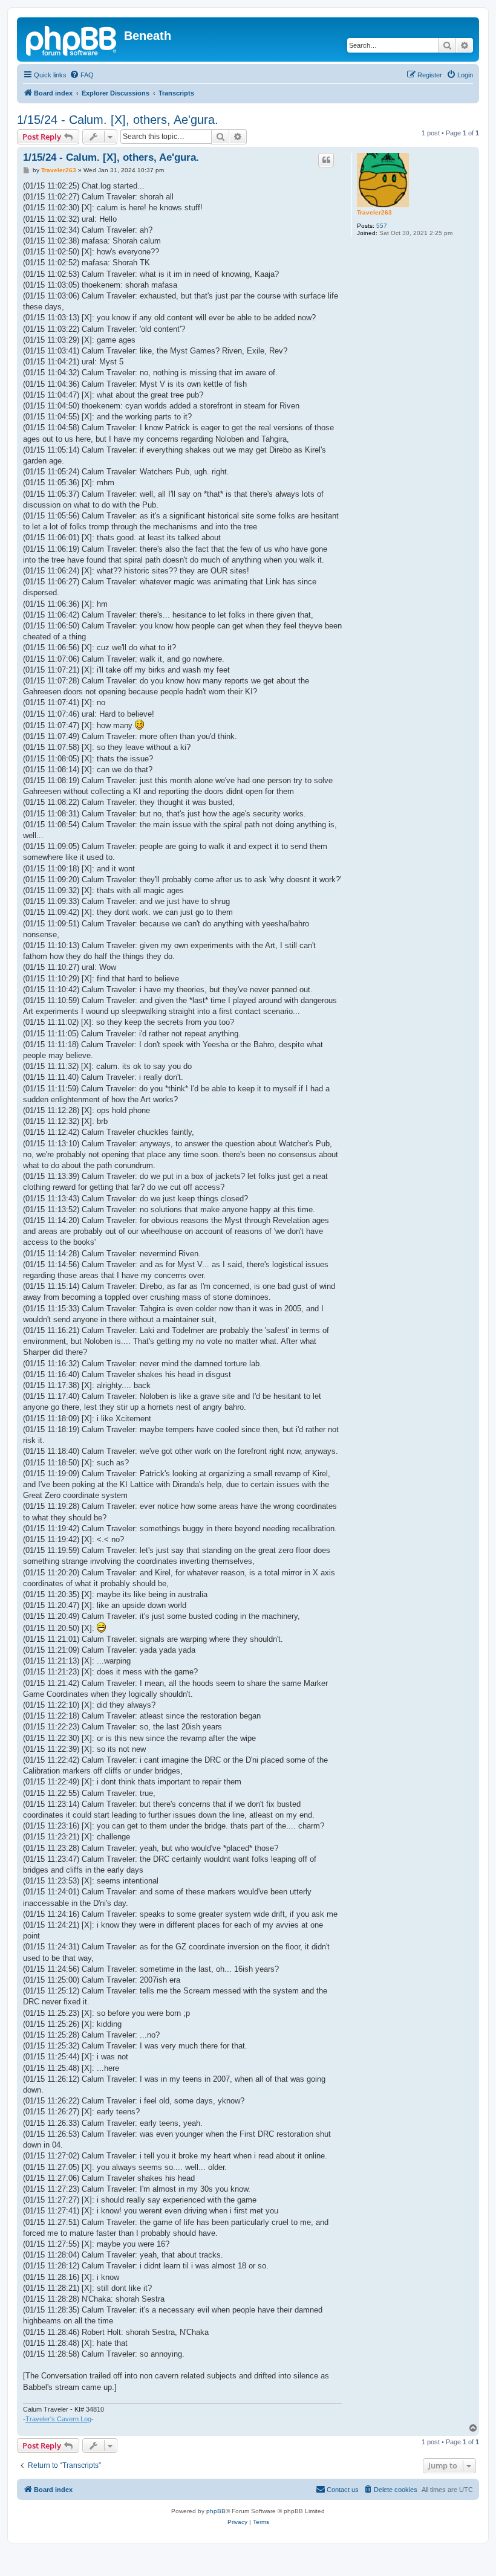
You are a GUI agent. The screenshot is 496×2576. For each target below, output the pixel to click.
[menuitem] (82, 75)
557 (382, 226)
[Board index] (72, 39)
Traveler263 (374, 212)
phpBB (216, 2511)
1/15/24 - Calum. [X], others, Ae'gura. (118, 120)
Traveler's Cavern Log (58, 2419)
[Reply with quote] (326, 160)
